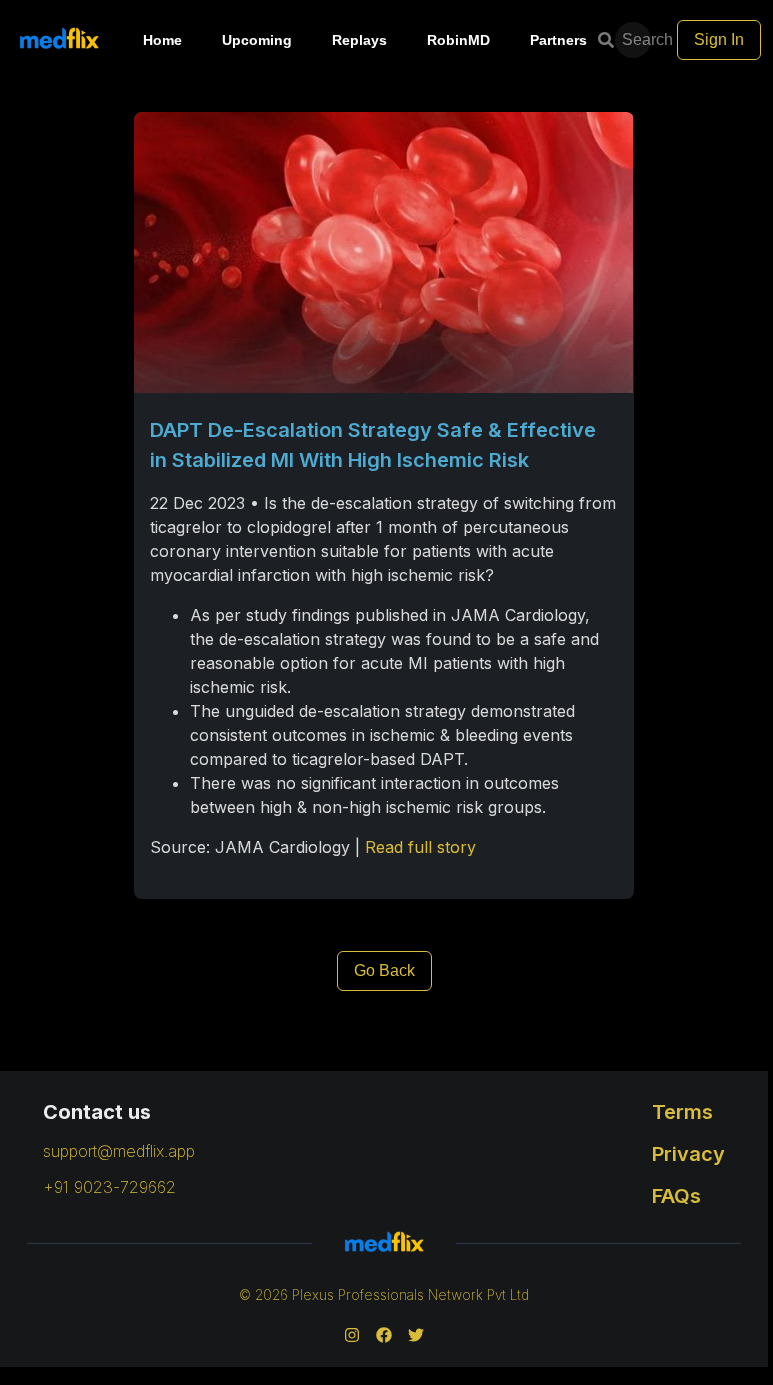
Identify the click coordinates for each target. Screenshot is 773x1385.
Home (162, 40)
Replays (359, 40)
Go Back (384, 970)
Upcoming (257, 40)
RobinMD (458, 40)
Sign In (719, 39)
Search (638, 39)
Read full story (420, 847)
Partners (558, 40)
